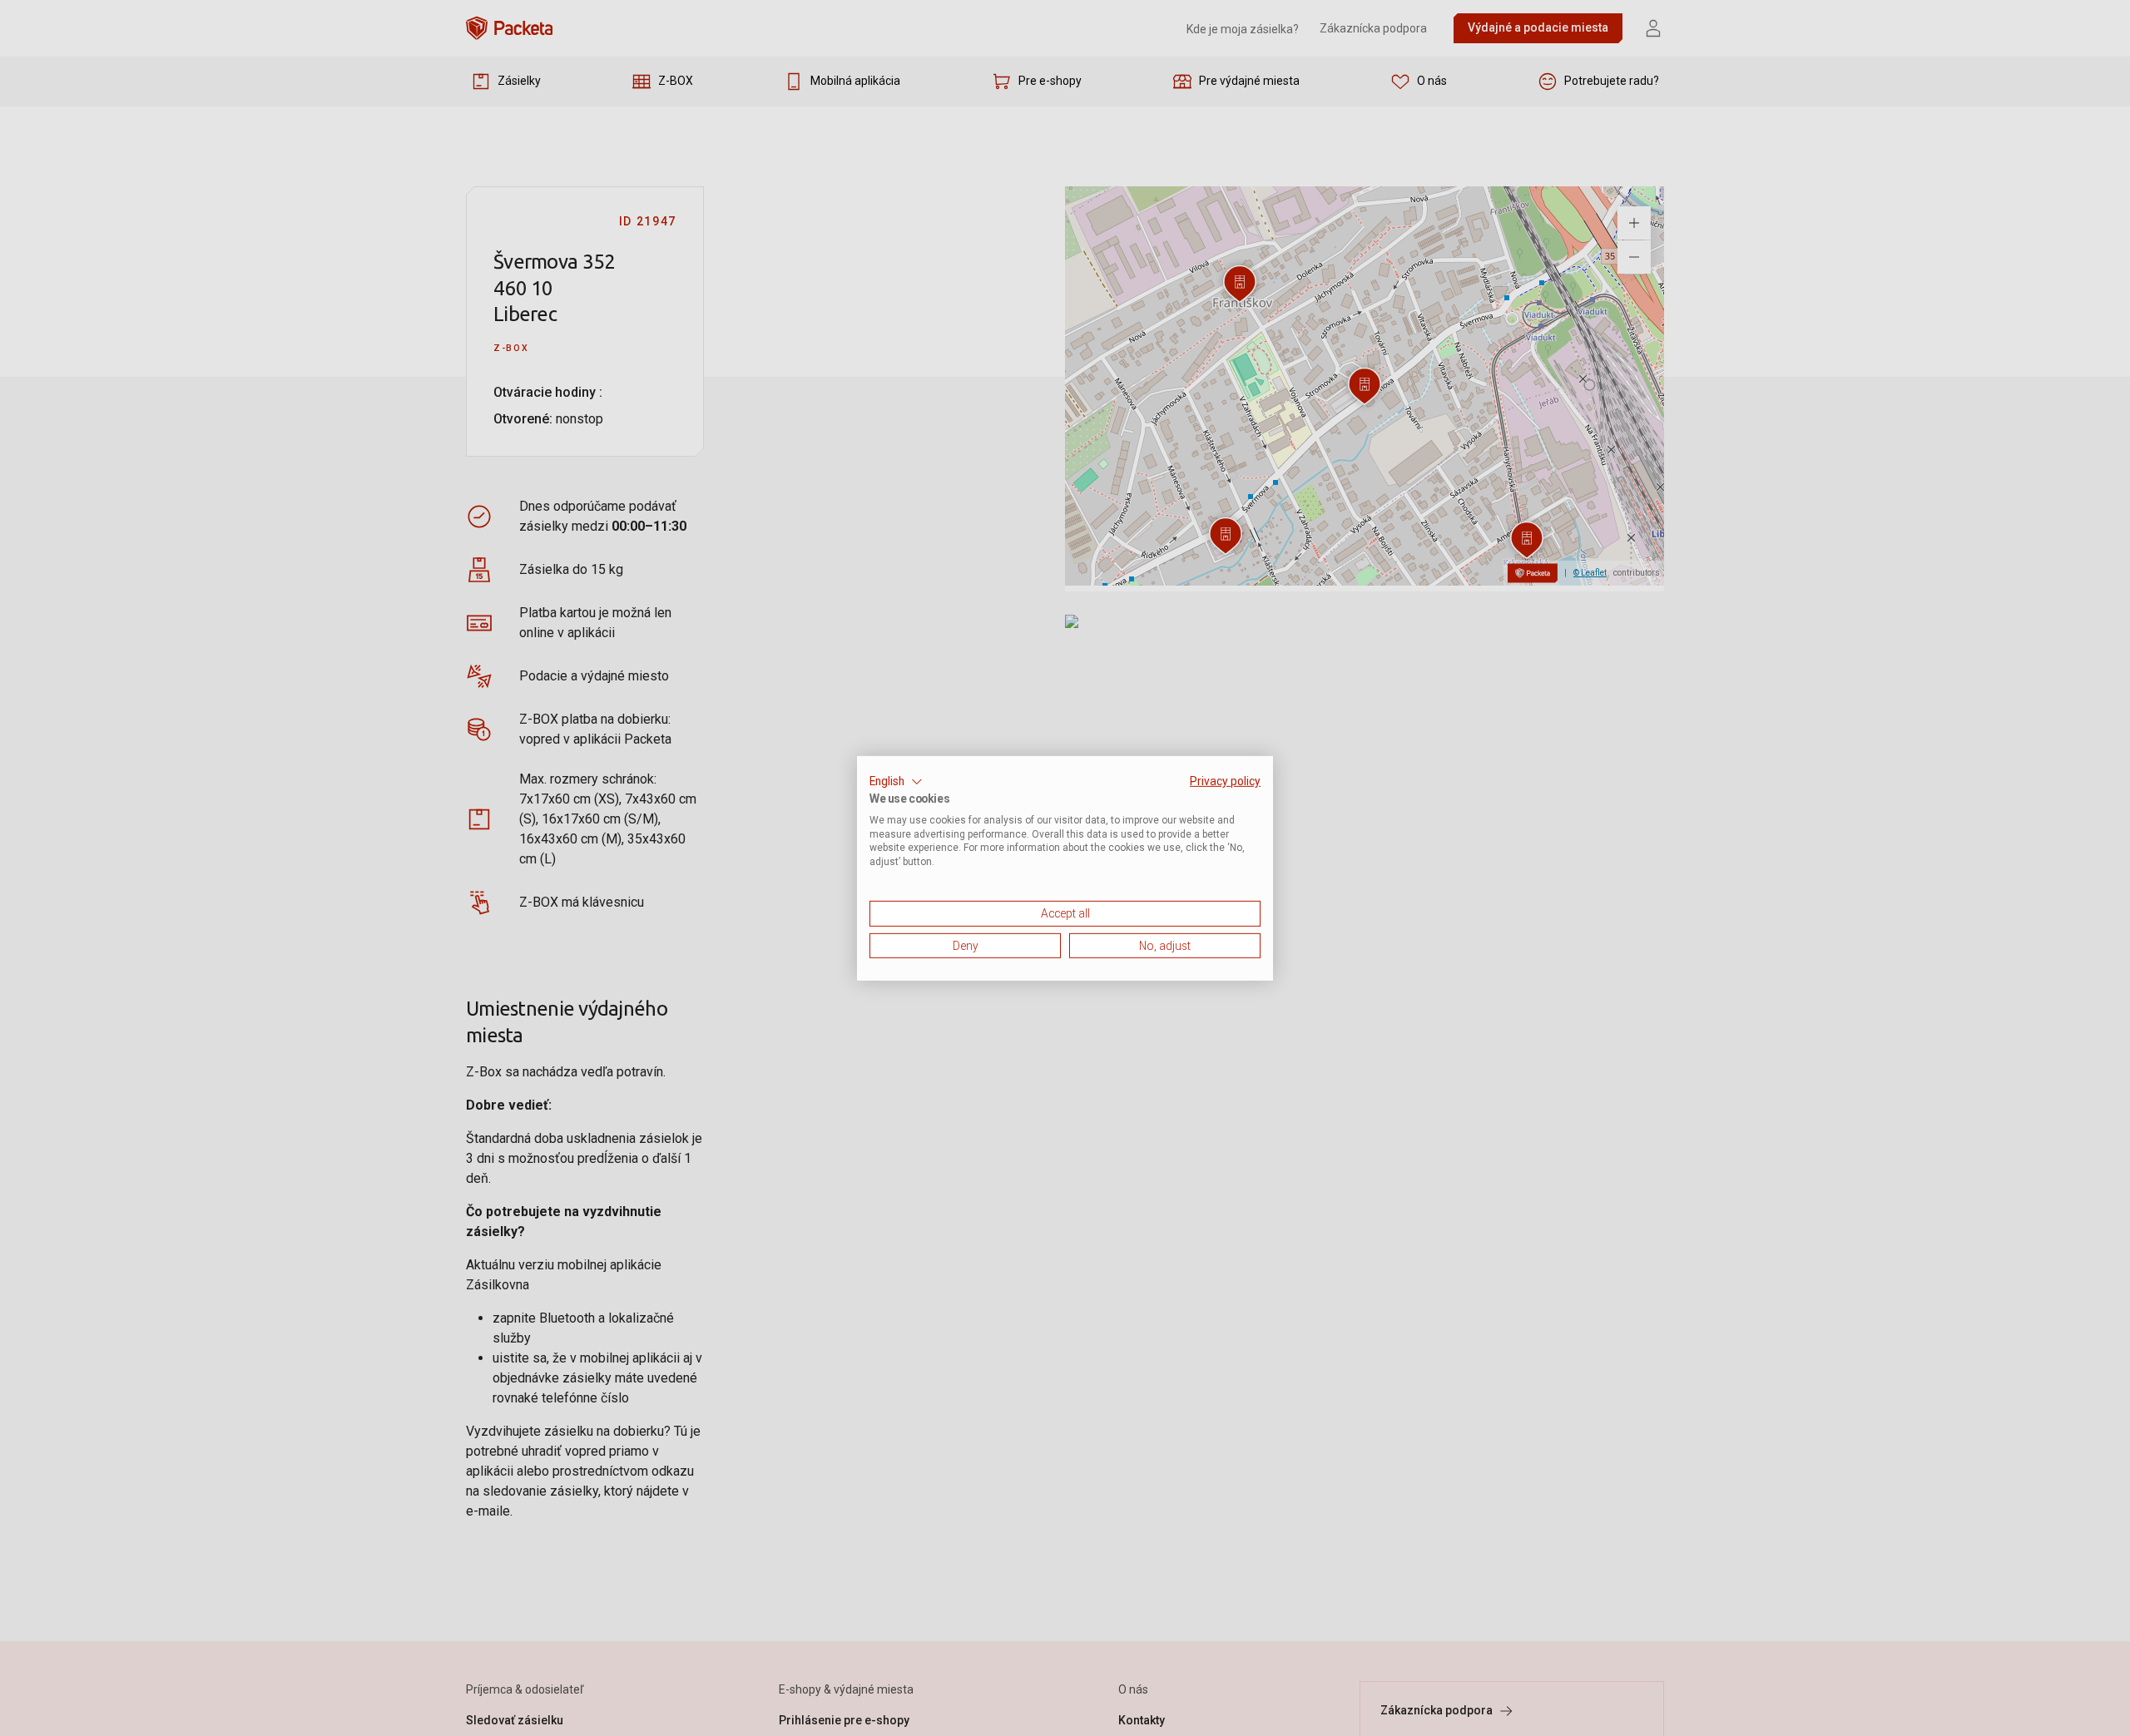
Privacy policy (1225, 780)
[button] (896, 781)
